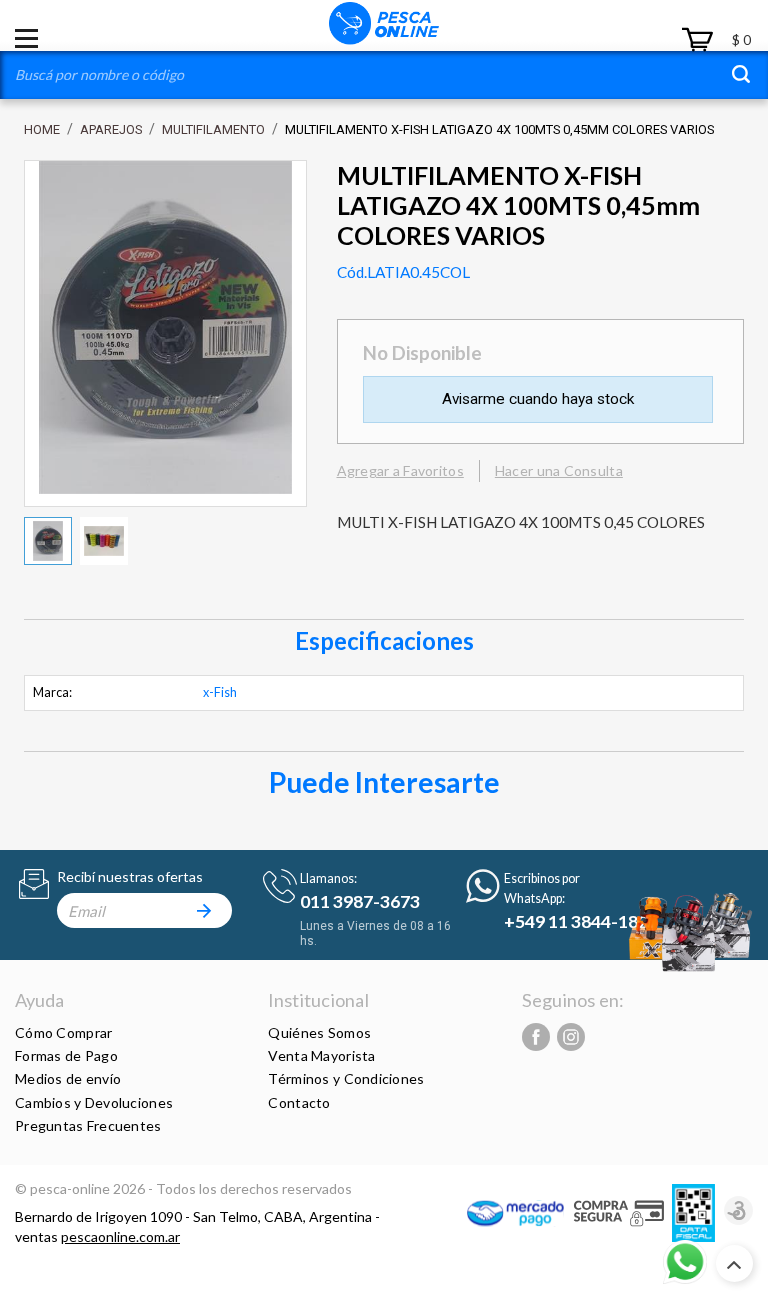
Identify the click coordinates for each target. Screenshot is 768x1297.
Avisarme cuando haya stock (538, 399)
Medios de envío (68, 1078)
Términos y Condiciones (346, 1078)
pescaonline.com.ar (120, 1236)
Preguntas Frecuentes (88, 1125)
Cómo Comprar (63, 1032)
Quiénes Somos (319, 1032)
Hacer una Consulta (559, 470)
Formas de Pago (66, 1055)
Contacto (299, 1102)
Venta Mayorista (321, 1055)
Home (42, 129)
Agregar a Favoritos (400, 470)
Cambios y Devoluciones (94, 1102)
